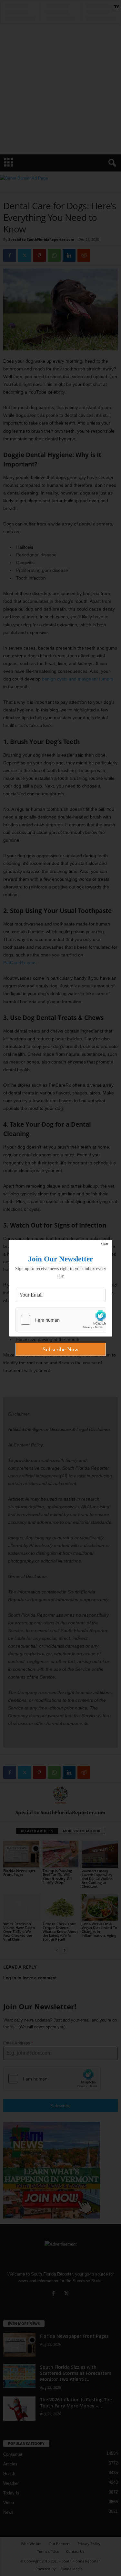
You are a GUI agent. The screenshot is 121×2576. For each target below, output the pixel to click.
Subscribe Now (60, 1349)
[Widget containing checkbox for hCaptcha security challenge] (61, 1320)
